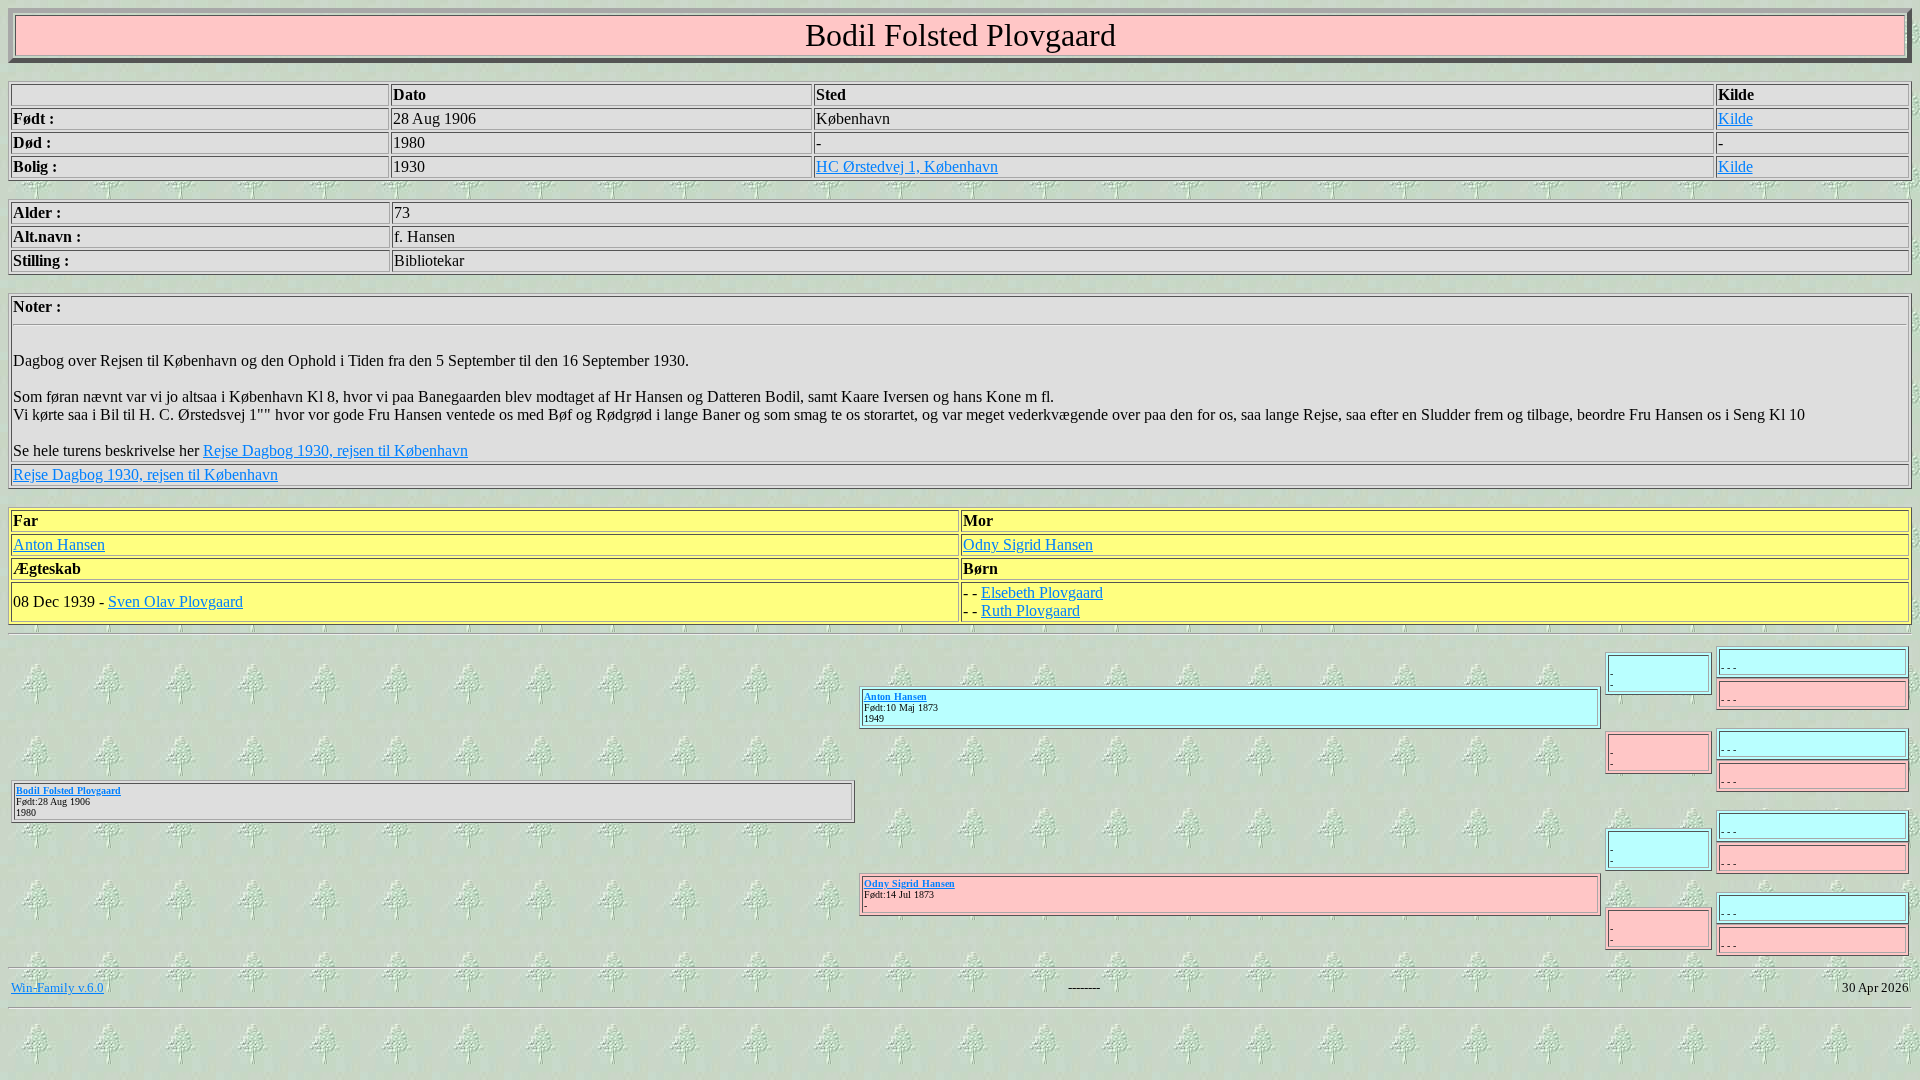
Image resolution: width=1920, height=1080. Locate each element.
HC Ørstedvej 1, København (907, 166)
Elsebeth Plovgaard (1042, 592)
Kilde (1735, 118)
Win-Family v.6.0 (57, 987)
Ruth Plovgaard (1030, 610)
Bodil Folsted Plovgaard (68, 790)
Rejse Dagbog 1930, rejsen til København (335, 450)
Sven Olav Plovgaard (175, 601)
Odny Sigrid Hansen (1028, 544)
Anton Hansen (59, 544)
